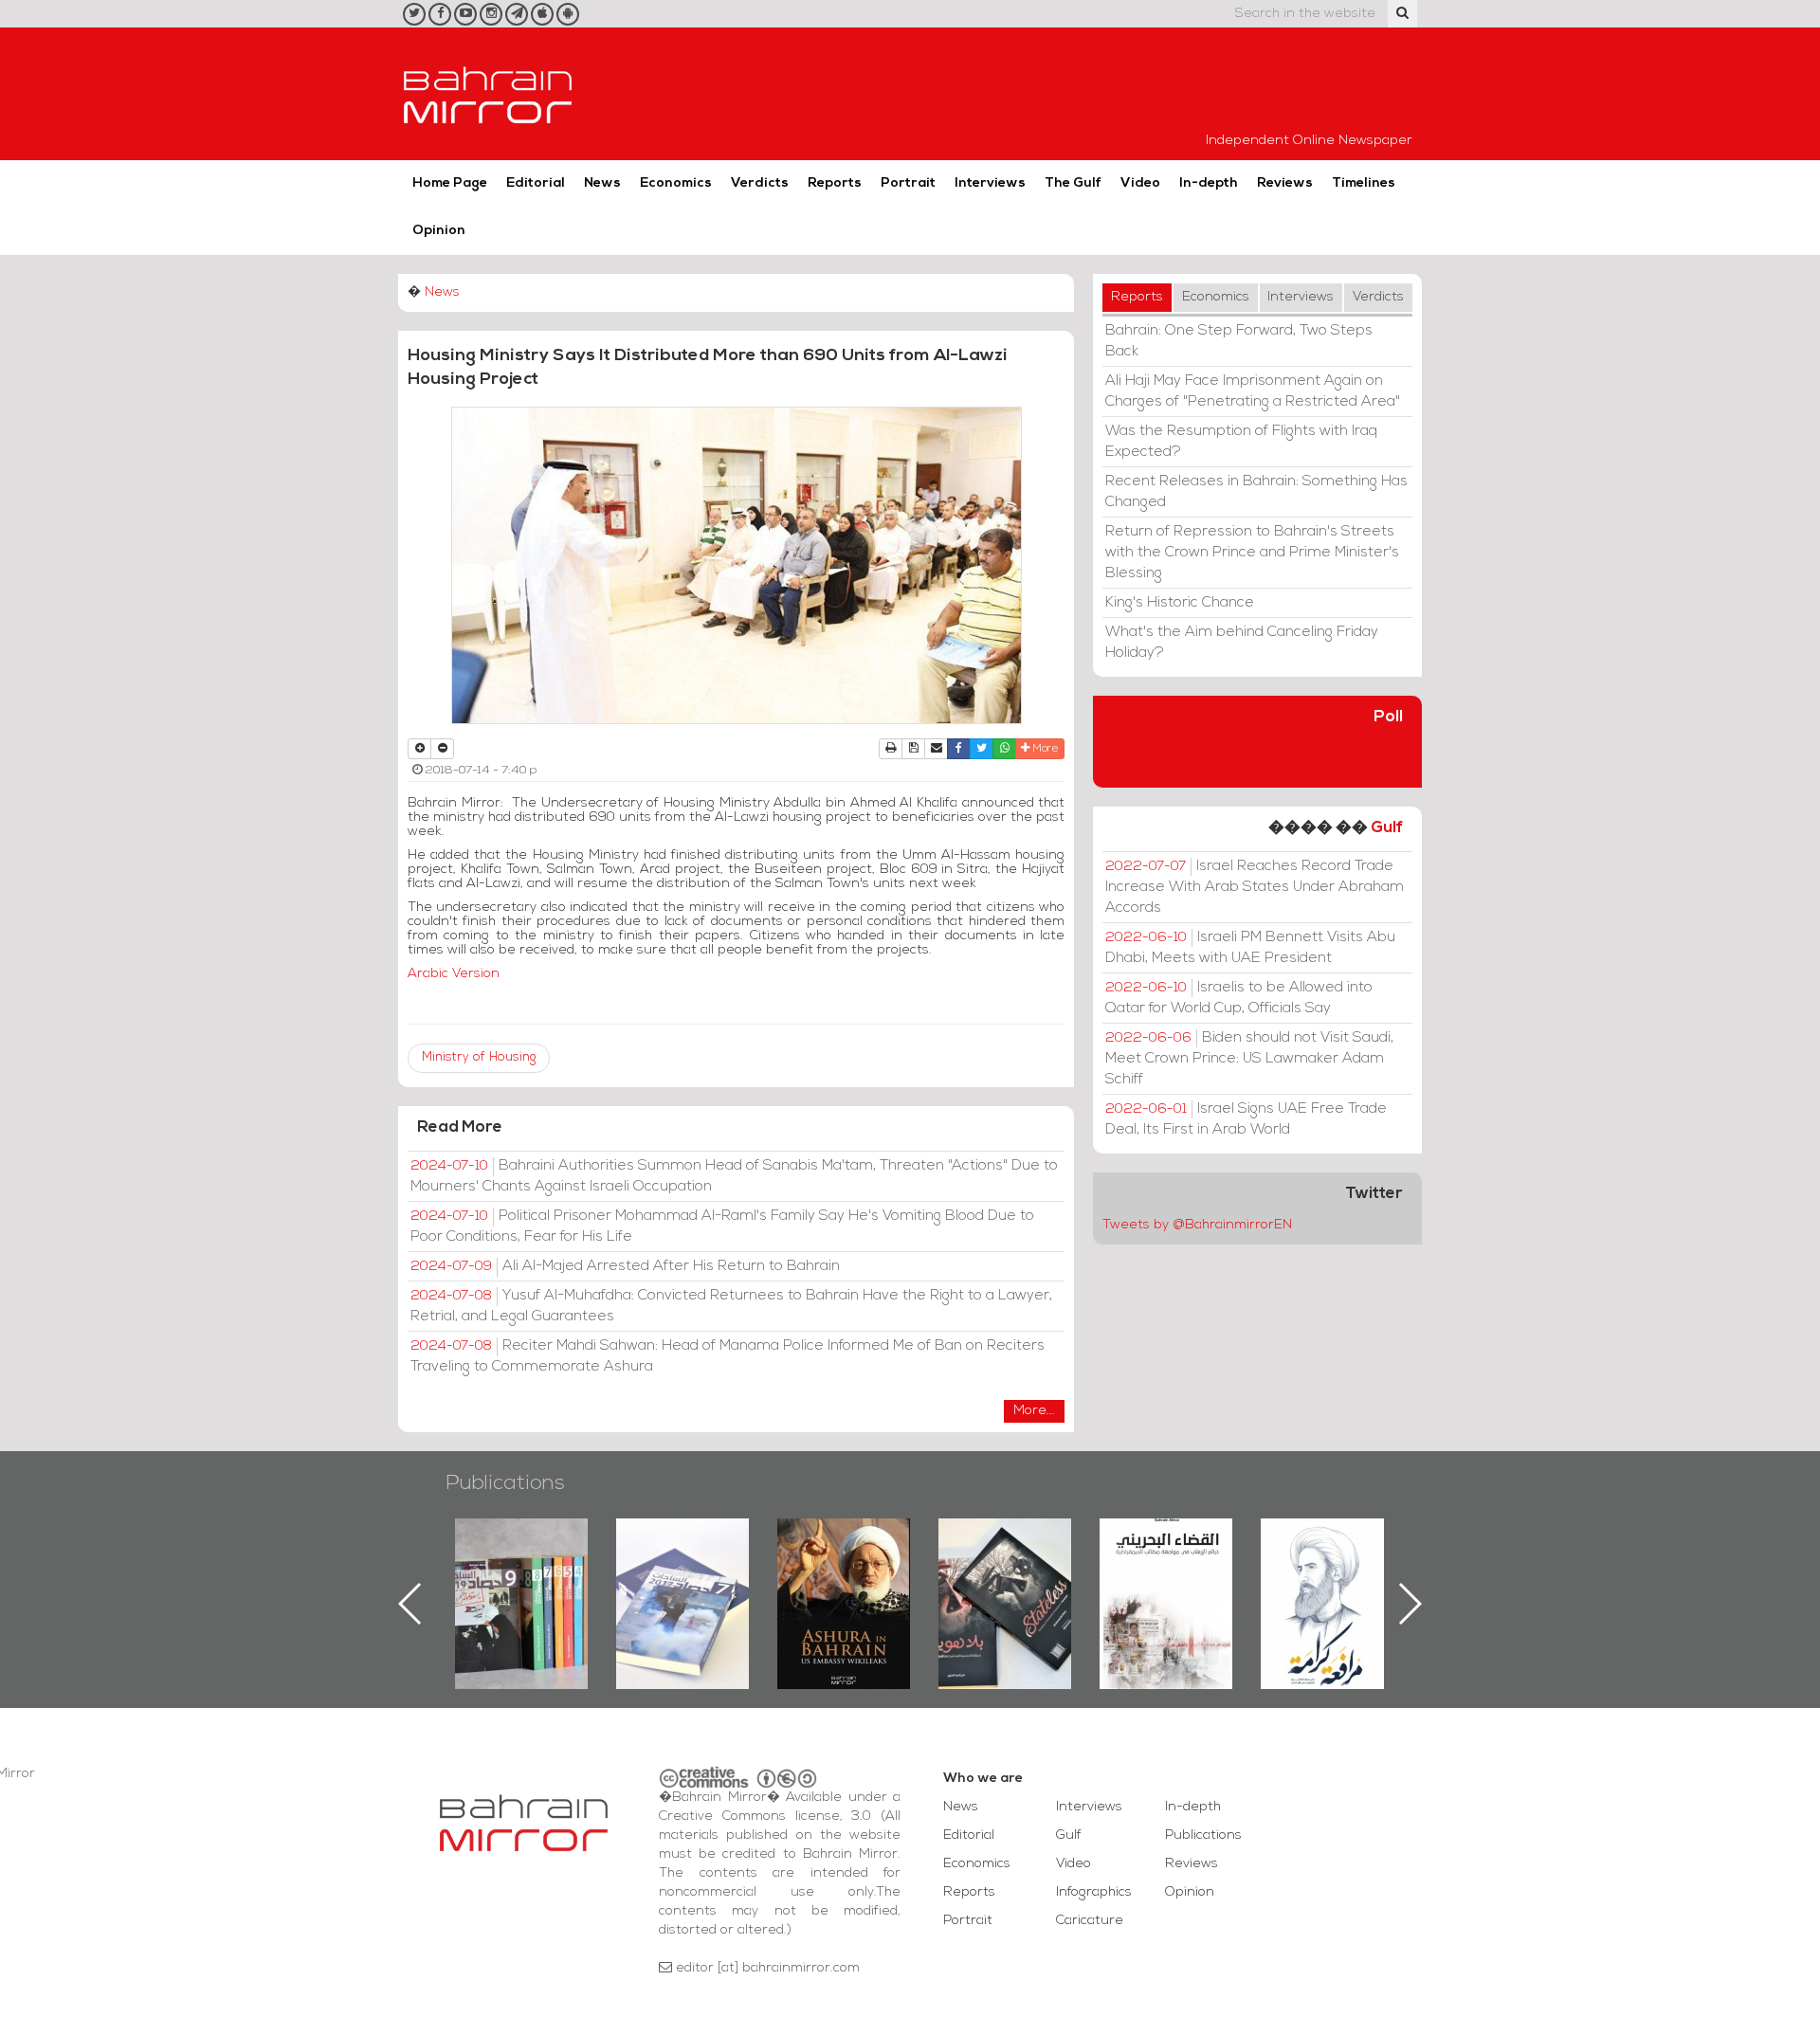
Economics (676, 183)
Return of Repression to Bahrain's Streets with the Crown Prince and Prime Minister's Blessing (1252, 553)
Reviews (1285, 183)
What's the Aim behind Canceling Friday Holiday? (1242, 643)
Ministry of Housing (479, 1057)
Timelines (1364, 183)
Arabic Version (454, 974)
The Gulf (1073, 183)
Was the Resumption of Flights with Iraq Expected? (1241, 442)
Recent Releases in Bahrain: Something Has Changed (1256, 492)
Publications (505, 1484)
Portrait (908, 183)
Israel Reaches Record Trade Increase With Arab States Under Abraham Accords (1255, 887)
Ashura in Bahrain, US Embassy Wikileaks (683, 1573)
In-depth (1209, 183)
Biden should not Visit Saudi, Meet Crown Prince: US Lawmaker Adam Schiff (1249, 1059)
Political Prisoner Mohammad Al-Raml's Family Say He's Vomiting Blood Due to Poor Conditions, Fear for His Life (722, 1226)
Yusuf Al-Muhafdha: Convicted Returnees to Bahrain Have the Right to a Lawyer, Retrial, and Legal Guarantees (731, 1306)
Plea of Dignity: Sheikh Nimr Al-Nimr (1166, 1562)
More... (1034, 1411)
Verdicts (760, 183)
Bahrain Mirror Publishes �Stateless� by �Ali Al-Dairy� (844, 1573)
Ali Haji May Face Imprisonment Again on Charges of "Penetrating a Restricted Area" (1253, 391)
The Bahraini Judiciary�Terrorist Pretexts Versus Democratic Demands (1007, 1585)
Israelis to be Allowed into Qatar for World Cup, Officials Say (1239, 998)
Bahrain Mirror (488, 94)
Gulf (1387, 828)
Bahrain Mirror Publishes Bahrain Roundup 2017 (522, 1573)
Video (1140, 183)
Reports (835, 183)
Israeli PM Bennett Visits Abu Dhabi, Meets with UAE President (1250, 948)
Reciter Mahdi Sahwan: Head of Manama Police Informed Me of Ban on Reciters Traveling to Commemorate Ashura (728, 1356)
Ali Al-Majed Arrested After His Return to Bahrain (625, 1266)
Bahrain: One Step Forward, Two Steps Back (1239, 341)
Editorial (536, 183)
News (602, 183)
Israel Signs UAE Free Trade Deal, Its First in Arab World (1246, 1119)
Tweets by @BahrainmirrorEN (1197, 1225)
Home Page (450, 183)
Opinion (439, 231)
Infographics (1094, 1892)
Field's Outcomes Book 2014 (1327, 1551)
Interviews (990, 183)
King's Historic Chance (1180, 603)
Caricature (1090, 1921)
